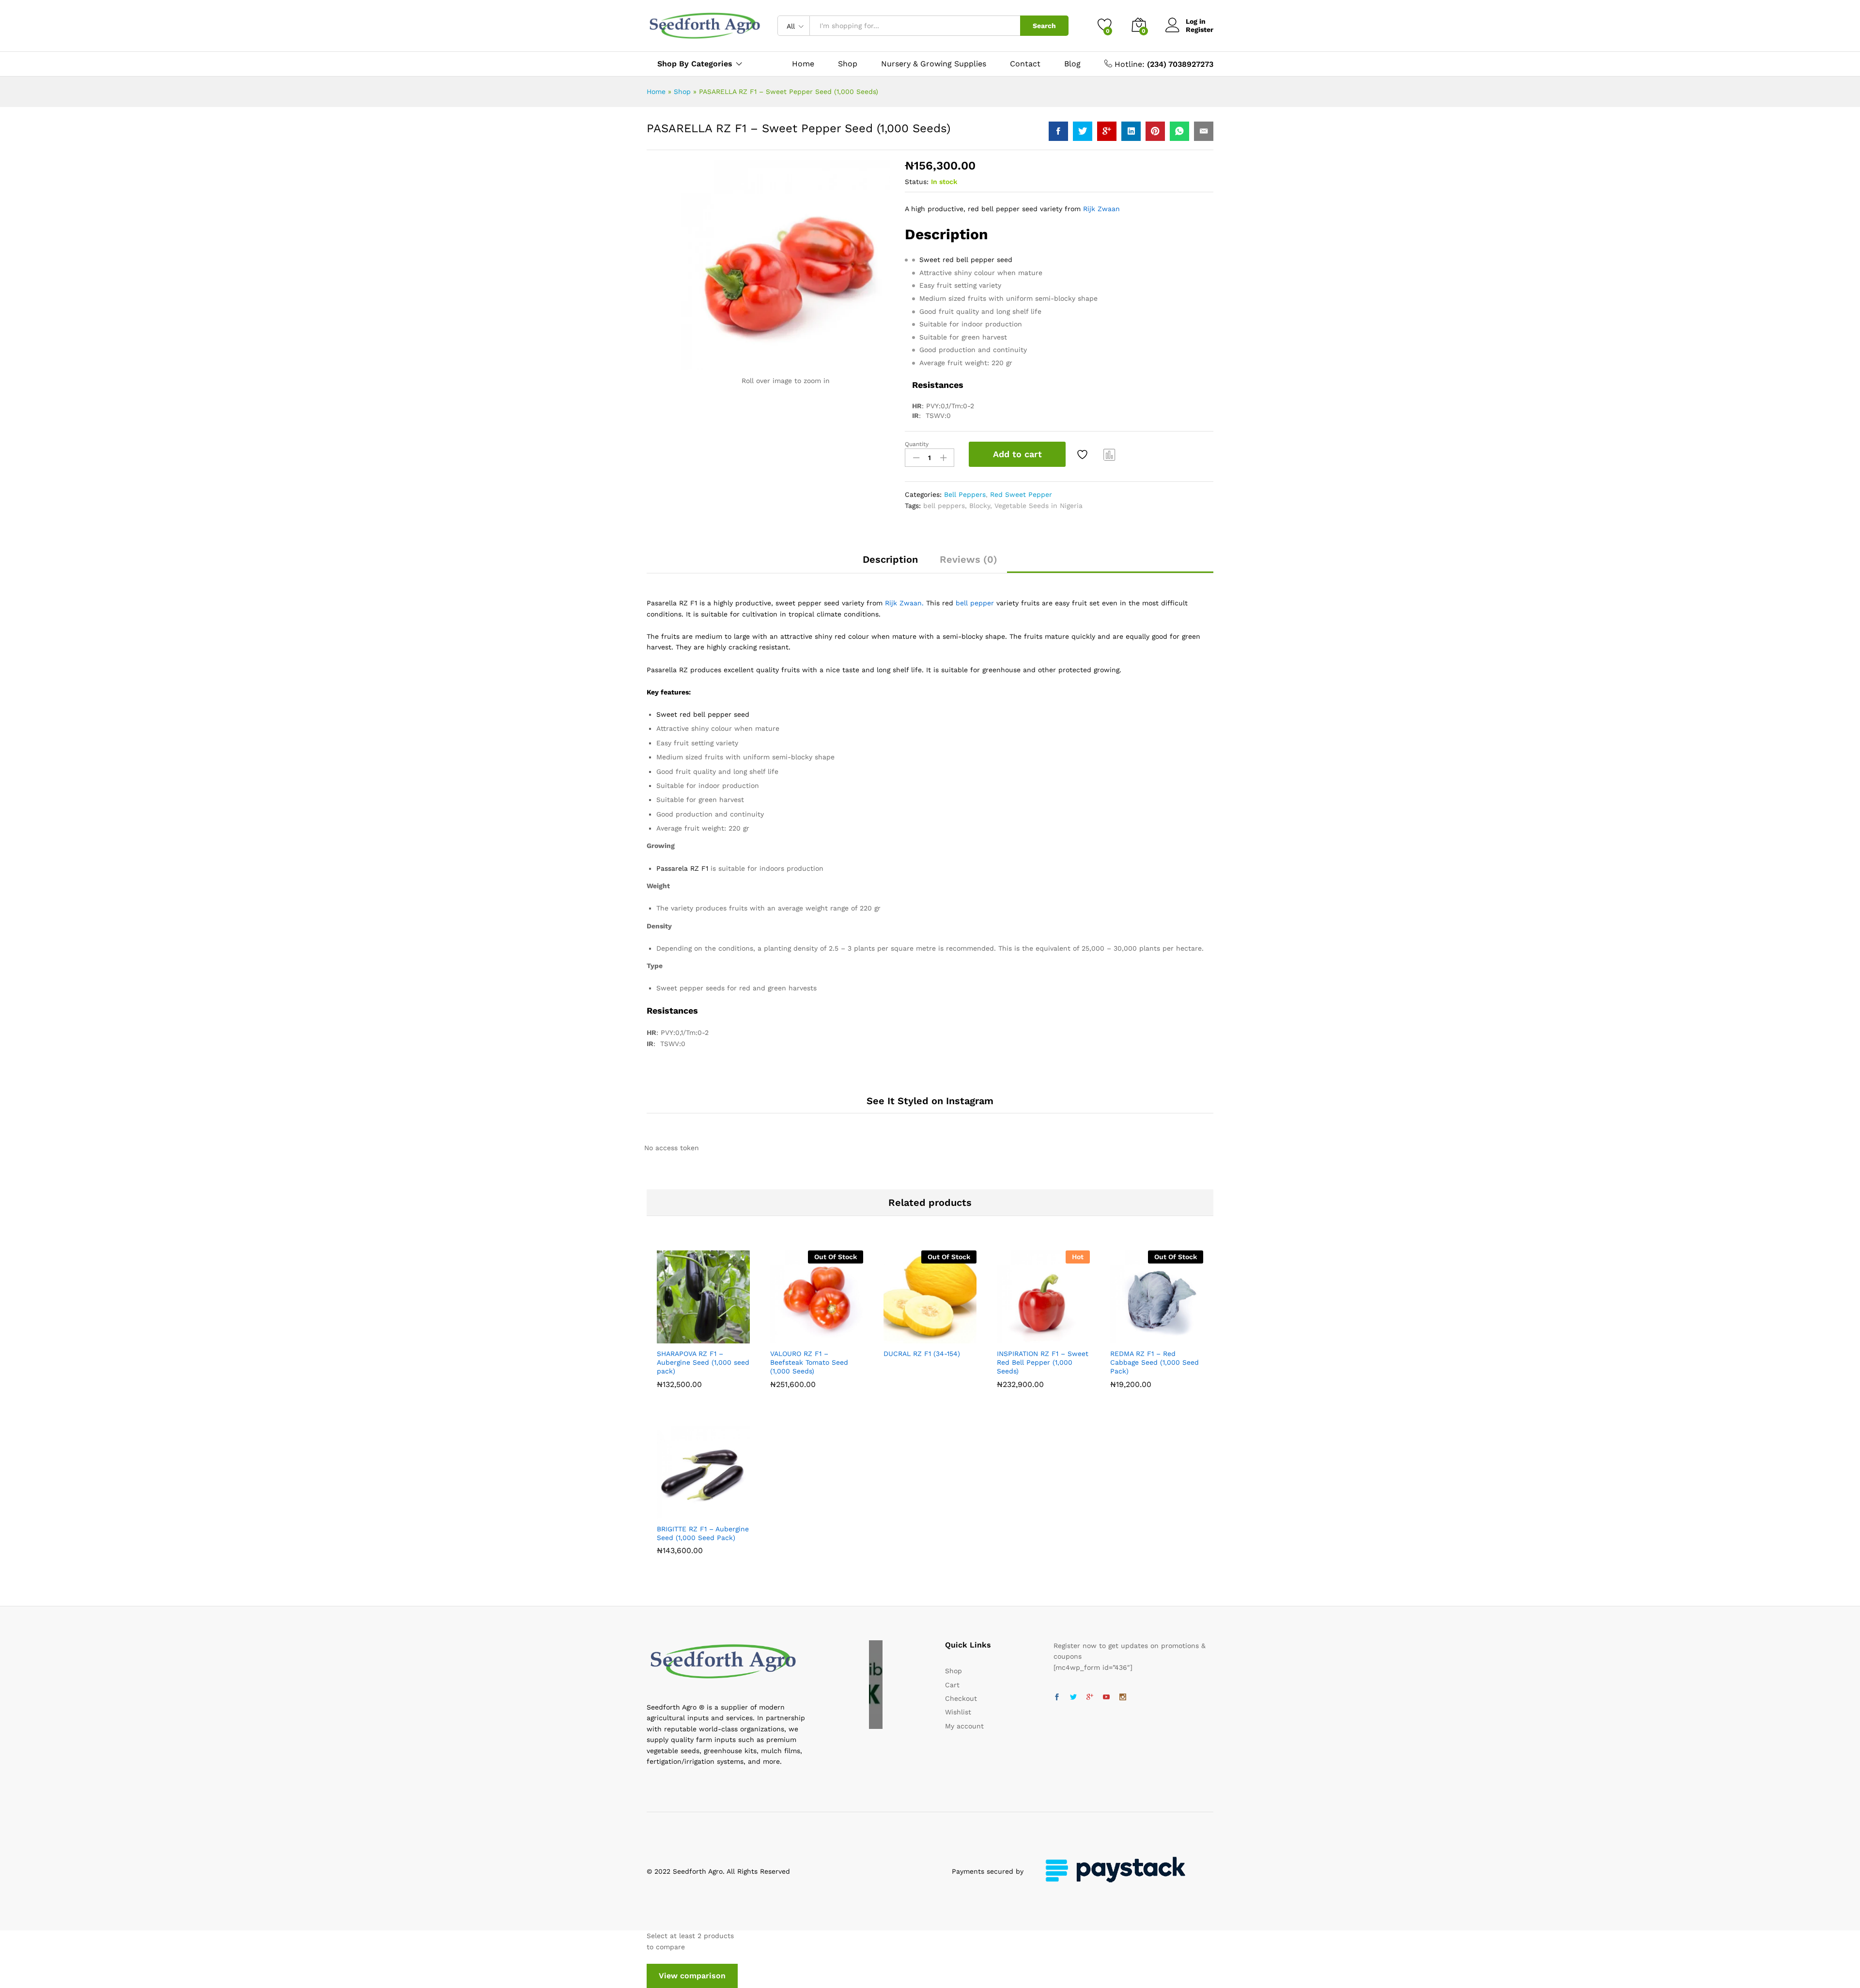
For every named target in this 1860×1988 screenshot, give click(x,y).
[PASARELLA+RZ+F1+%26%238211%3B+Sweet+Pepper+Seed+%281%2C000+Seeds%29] (1083, 131)
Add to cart (1017, 454)
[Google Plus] (1090, 1697)
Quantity (917, 444)
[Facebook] (1057, 1697)
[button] (670, 1338)
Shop (848, 64)
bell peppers (944, 506)
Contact (1025, 64)
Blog (1072, 64)
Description (890, 559)
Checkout (961, 1698)
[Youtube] (1106, 1697)
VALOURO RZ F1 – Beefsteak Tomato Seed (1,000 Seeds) (809, 1362)
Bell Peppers (965, 494)
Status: (917, 182)
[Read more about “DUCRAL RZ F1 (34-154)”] (897, 1338)
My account (964, 1726)
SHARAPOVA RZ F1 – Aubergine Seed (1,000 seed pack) (703, 1362)
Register (1200, 30)
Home (803, 64)
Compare (1110, 454)
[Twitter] (1073, 1697)
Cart (952, 1685)
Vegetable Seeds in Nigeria (1038, 506)
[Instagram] (1123, 1697)
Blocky (980, 506)
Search (1044, 26)
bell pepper (975, 603)
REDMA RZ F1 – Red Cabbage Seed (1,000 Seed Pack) (1155, 1362)
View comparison (692, 1976)
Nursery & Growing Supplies (934, 64)
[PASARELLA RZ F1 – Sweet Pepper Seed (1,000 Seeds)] (1058, 131)
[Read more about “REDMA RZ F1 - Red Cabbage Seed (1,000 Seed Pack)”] (1123, 1338)
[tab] (890, 564)
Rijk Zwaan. (904, 603)
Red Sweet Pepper (1021, 494)
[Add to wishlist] (1084, 454)
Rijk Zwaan (1101, 209)
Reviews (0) (969, 559)
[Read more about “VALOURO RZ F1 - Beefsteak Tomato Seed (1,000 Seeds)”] (783, 1338)
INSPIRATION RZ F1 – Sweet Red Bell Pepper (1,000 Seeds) (1043, 1362)
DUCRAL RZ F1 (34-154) (922, 1354)
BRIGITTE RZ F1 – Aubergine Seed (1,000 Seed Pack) (703, 1533)
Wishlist (958, 1712)
